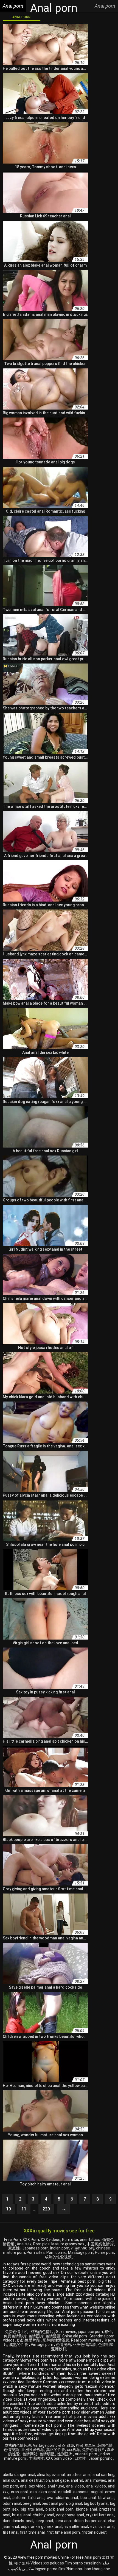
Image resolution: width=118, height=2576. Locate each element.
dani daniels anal (18, 2521)
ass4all (64, 2492)
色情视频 (12, 2450)
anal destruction (35, 2480)
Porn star (70, 2240)
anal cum (11, 2480)
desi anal (64, 2521)
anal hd (77, 2480)
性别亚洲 (65, 2454)
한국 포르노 (86, 2445)
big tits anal (32, 2509)
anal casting (103, 2475)
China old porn (75, 2336)
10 (9, 2209)
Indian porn (60, 2248)
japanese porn (90, 2332)
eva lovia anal (102, 2527)
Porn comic (56, 2252)
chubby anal (43, 2515)
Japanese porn (35, 2248)
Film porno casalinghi (83, 2563)
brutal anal (22, 2515)
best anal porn (54, 2503)
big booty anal (96, 2503)
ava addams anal (63, 2498)
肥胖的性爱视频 (56, 2340)
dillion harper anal (90, 2521)
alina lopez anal (51, 2475)
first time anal (32, 2532)
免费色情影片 (15, 2336)
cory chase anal (70, 2515)
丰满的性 (36, 2458)
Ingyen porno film (50, 2569)
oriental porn (86, 2454)
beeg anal (31, 2503)
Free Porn (12, 2240)
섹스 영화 (66, 2445)
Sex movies (66, 2332)
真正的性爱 (56, 2450)
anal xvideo (96, 2486)
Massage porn (81, 2252)
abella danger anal (19, 2475)
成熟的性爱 (19, 2345)
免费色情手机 (17, 2332)
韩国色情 (105, 2445)
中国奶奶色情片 (101, 2244)
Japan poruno (101, 2458)
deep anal (44, 2521)
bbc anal (88, 2498)
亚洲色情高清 (85, 2345)
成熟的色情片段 (18, 2445)
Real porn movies (87, 2340)
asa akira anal (43, 2492)
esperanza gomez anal (41, 2527)
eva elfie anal (76, 2527)
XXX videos (50, 2240)
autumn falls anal (28, 2498)
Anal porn (21, 17)
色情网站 (30, 2454)
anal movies (96, 2480)
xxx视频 (74, 2450)
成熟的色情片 (42, 2332)
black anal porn (60, 2509)
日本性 (81, 2458)
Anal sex (24, 2244)
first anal (11, 2532)
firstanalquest (94, 2532)
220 (46, 2209)
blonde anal (86, 2509)
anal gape (60, 2480)
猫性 (108, 2332)
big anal (75, 2503)
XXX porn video (59, 2458)
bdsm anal (12, 2503)
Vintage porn (42, 2345)
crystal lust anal (100, 2515)
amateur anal (79, 2475)
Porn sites (36, 2252)
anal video (75, 2486)
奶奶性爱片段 (29, 2340)
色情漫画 (53, 2336)
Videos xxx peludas (47, 2563)
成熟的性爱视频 (59, 2257)
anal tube (56, 2486)
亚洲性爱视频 (33, 2450)
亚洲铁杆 (59, 2349)
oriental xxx (90, 2240)
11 (24, 2209)
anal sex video (33, 2486)
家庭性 (14, 2248)
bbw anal (106, 2498)
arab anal (19, 2492)
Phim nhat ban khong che (88, 2569)
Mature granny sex (68, 2244)
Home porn (105, 2252)
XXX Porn (31, 2240)
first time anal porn (63, 2532)
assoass (81, 2492)
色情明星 (106, 2345)
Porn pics (41, 2244)
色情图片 (36, 2336)
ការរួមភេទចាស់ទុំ (83, 2248)
